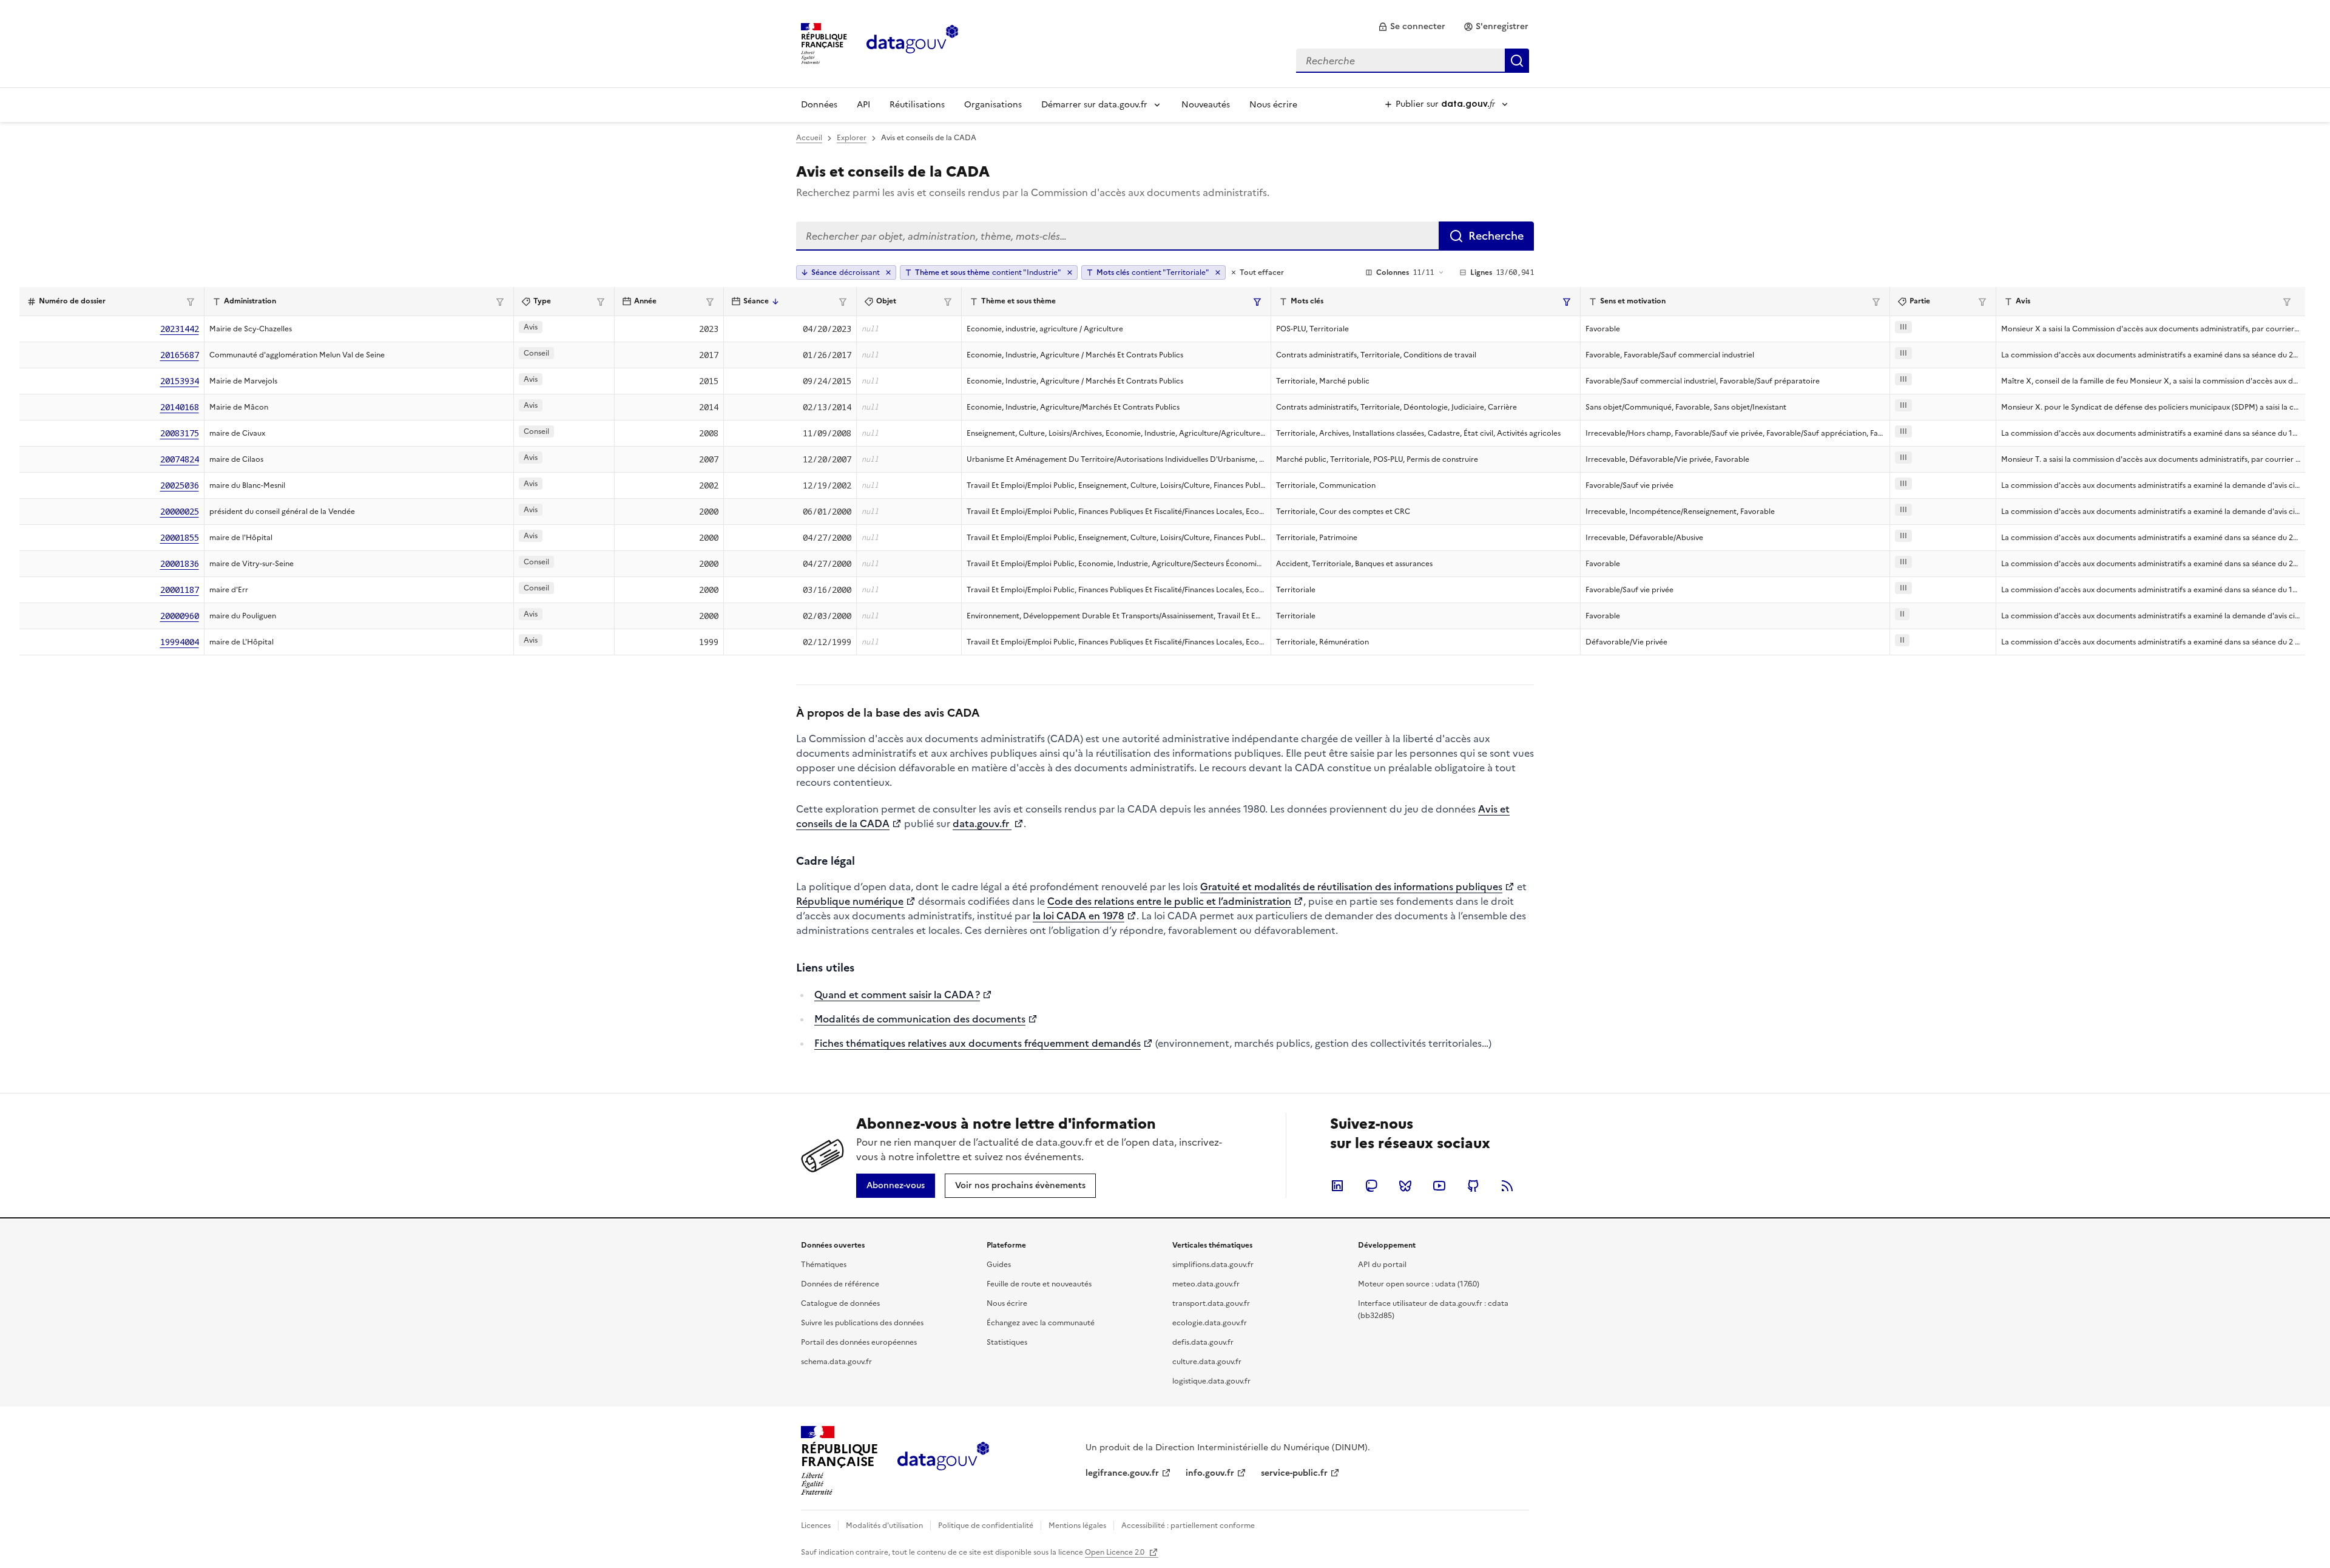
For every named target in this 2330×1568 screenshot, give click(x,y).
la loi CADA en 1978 (1079, 916)
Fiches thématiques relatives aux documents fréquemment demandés (978, 1043)
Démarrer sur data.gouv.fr (1094, 105)
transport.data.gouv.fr (1211, 1303)
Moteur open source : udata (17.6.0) (1419, 1284)
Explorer (852, 138)
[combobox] (1413, 61)
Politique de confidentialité (986, 1526)
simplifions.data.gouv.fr (1213, 1265)
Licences (816, 1526)
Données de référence (840, 1284)
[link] (1412, 27)
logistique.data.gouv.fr (1211, 1381)
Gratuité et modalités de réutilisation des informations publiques (1351, 887)
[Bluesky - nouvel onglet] (1405, 1186)
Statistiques (1007, 1342)
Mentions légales (1077, 1526)
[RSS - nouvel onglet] (1507, 1186)
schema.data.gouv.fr (836, 1362)
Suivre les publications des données (862, 1323)
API (863, 105)
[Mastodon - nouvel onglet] (1371, 1186)
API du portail (1382, 1265)
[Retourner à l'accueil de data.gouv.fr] (912, 42)
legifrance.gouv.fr (1122, 1473)
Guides (999, 1265)
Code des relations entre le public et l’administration (1169, 901)
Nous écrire (1273, 105)
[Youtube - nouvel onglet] (1439, 1186)
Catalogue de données (840, 1303)
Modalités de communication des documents (920, 1019)
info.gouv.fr (1210, 1473)
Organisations (993, 105)
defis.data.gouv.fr (1203, 1342)
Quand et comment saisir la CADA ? (897, 995)
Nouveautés (1206, 105)
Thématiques (824, 1265)
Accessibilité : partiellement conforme (1188, 1526)
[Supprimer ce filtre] (1070, 272)
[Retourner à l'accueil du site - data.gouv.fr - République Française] (943, 1461)
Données (819, 105)
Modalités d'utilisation (884, 1526)
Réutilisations (917, 105)
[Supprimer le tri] (888, 272)
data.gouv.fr (982, 823)
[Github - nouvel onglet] (1473, 1186)
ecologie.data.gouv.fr (1210, 1323)
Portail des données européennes (859, 1342)
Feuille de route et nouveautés (1039, 1284)
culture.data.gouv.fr (1207, 1362)
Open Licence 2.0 (1116, 1552)
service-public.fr (1294, 1473)
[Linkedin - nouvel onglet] (1337, 1186)
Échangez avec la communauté (1041, 1323)
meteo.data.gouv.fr (1206, 1284)
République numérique (850, 901)
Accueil (809, 138)
